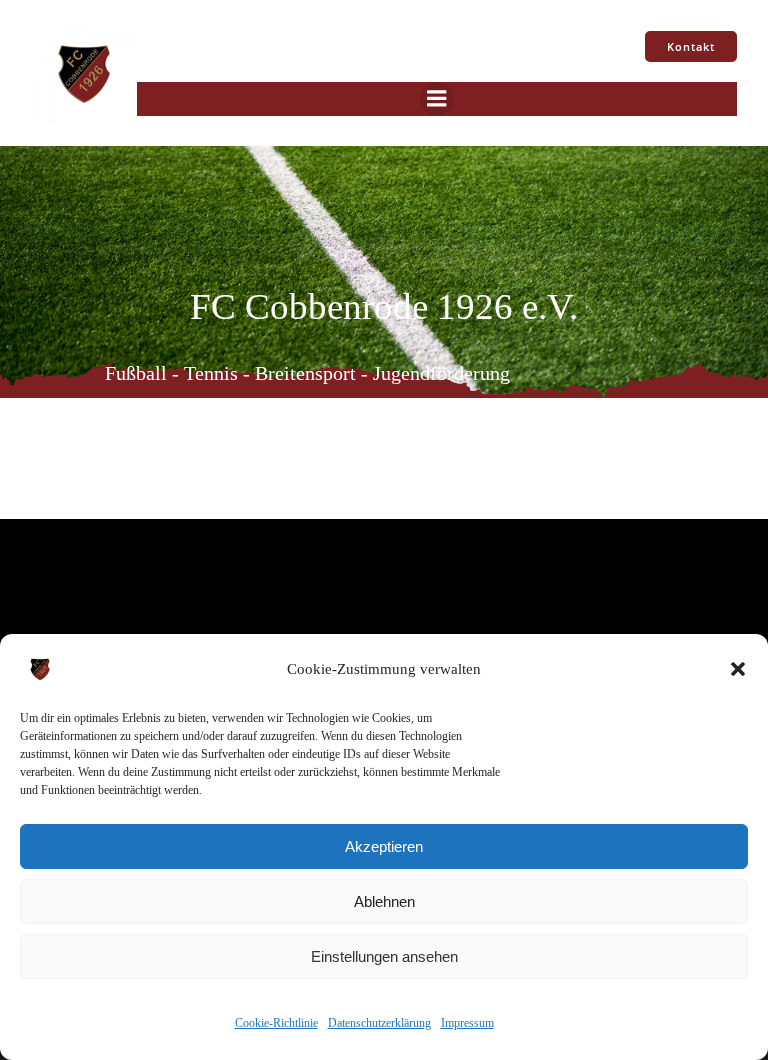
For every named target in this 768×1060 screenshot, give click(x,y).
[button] (738, 669)
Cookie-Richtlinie (276, 1023)
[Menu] (437, 99)
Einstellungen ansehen (384, 956)
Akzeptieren (384, 846)
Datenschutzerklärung (379, 1023)
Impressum (467, 1023)
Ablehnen (384, 901)
